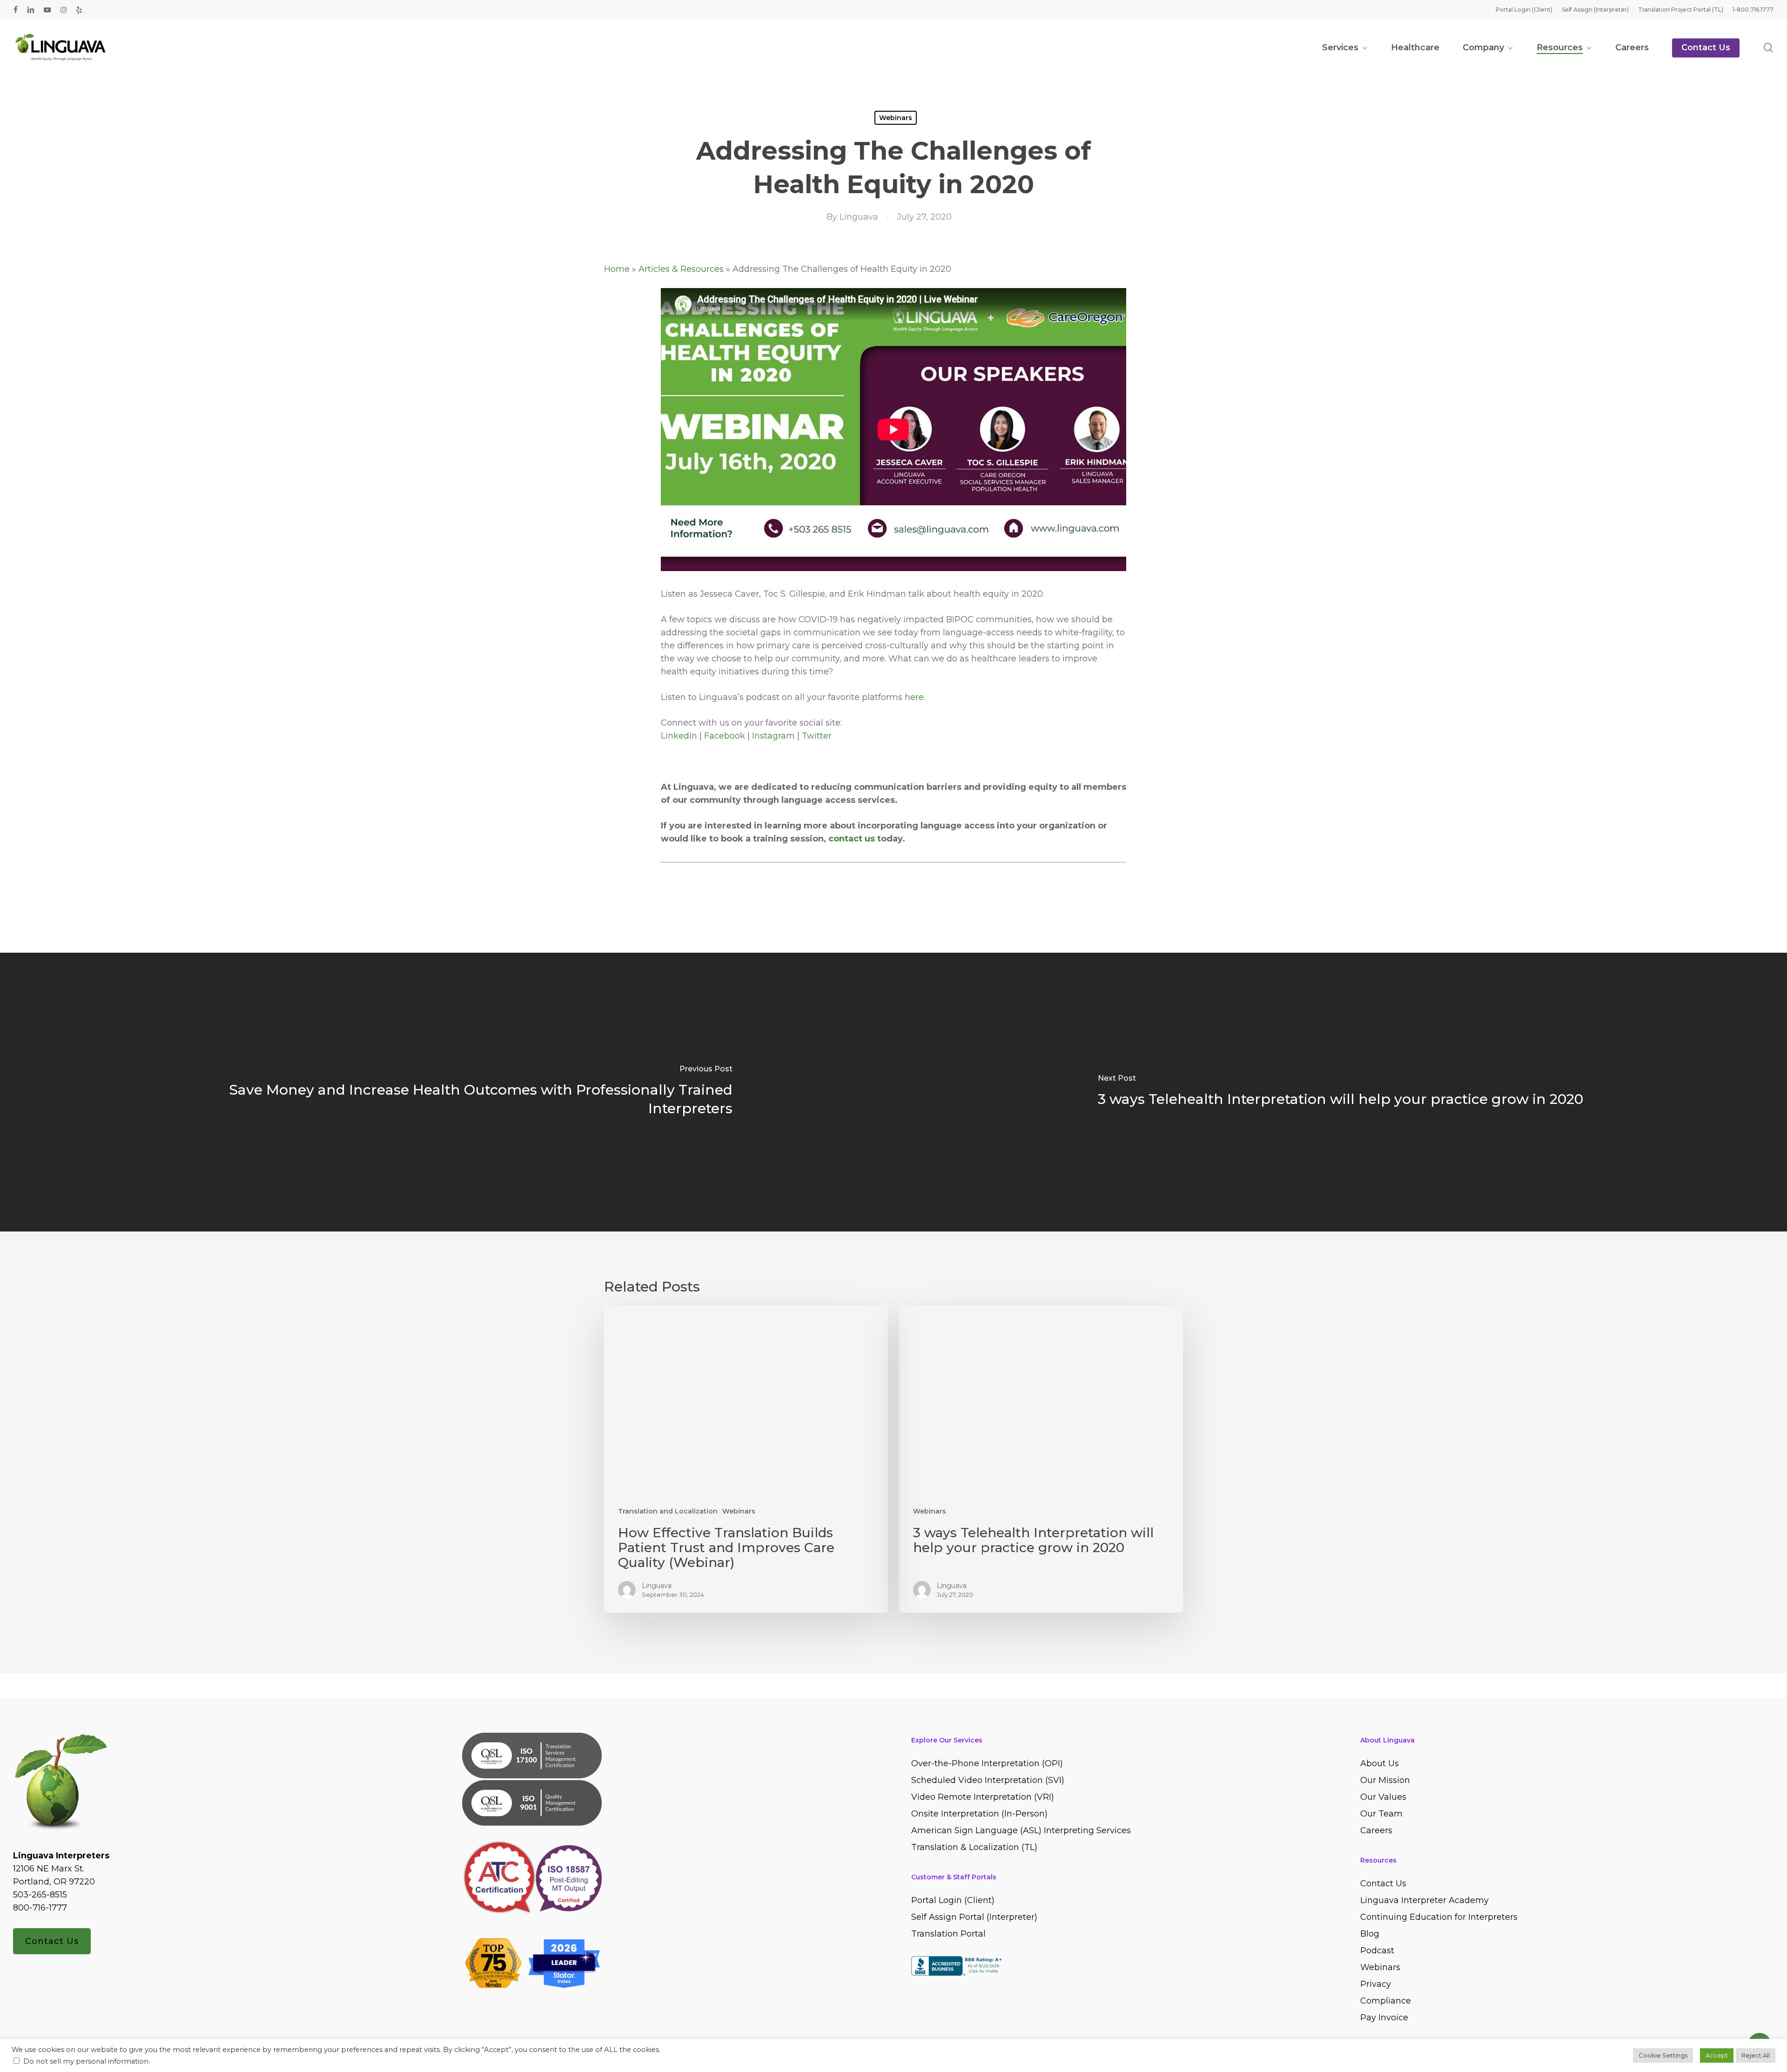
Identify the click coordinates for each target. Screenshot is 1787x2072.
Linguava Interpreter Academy (1424, 1900)
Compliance (1386, 2001)
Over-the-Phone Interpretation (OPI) (987, 1763)
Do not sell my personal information (86, 2061)
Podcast (1377, 1951)
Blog (1370, 1934)
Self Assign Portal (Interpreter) (974, 1917)
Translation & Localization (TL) (974, 1847)
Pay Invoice (1384, 2018)
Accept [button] (1717, 2055)
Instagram (773, 736)
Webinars (896, 118)
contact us (852, 839)
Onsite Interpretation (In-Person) (979, 1814)
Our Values (1383, 1797)
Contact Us (52, 1941)
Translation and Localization (668, 1511)
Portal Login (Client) (953, 1900)
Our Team (1381, 1814)
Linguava (859, 217)
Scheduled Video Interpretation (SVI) (988, 1780)
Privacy (1376, 1984)
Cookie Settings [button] (1663, 2055)
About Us (1380, 1763)
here (914, 697)
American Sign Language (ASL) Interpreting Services (1021, 1830)
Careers (1376, 1830)
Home (617, 269)
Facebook (725, 736)
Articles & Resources (681, 269)
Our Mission (1385, 1780)
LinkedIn (679, 736)
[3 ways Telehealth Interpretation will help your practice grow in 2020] (1340, 1092)
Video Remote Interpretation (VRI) (983, 1797)
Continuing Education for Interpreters (1439, 1917)
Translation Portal (948, 1934)
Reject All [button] (1756, 2055)
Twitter (817, 736)
